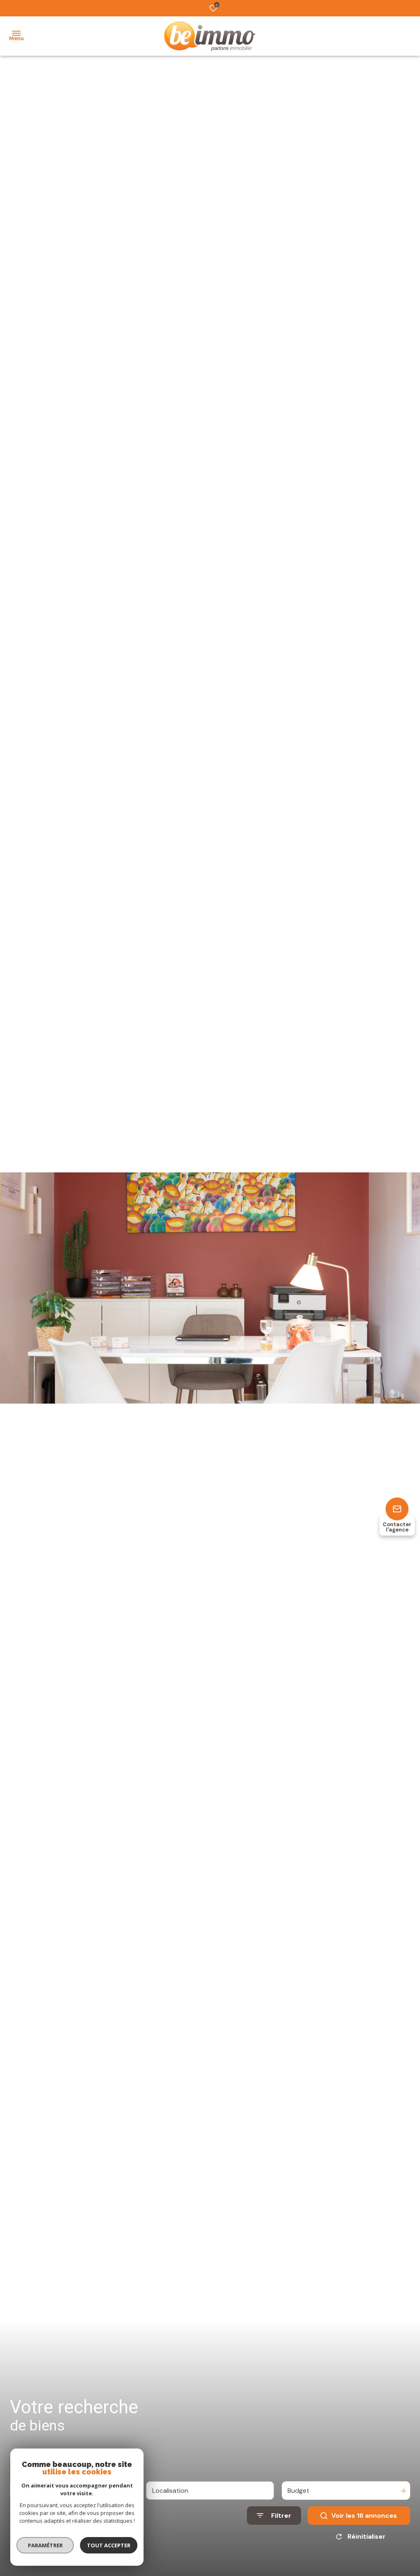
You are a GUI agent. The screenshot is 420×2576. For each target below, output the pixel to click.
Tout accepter (109, 2545)
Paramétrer (45, 2545)
